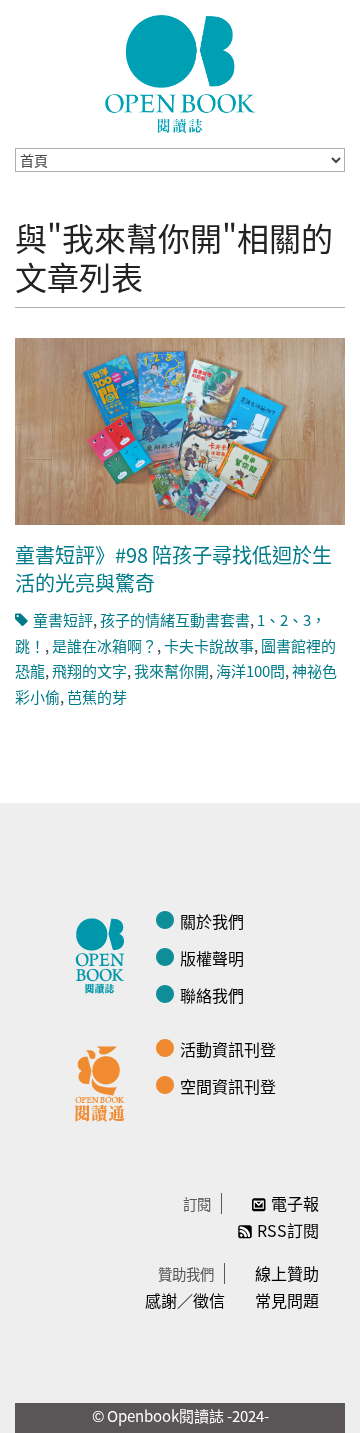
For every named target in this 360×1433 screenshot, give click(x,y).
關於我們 (212, 921)
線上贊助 (287, 1273)
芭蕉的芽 (97, 696)
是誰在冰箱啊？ (104, 645)
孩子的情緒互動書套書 (175, 619)
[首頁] (180, 74)
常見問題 (287, 1300)
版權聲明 (212, 958)
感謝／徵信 (185, 1300)
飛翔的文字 (89, 670)
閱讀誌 (105, 953)
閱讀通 (105, 1081)
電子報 (295, 1203)
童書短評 (63, 619)
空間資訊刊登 (228, 1086)
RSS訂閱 (288, 1230)
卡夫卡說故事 (209, 645)
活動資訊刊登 (228, 1049)
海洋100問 (250, 670)
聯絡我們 (212, 995)
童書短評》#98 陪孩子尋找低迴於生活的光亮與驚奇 (173, 568)
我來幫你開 (171, 670)
